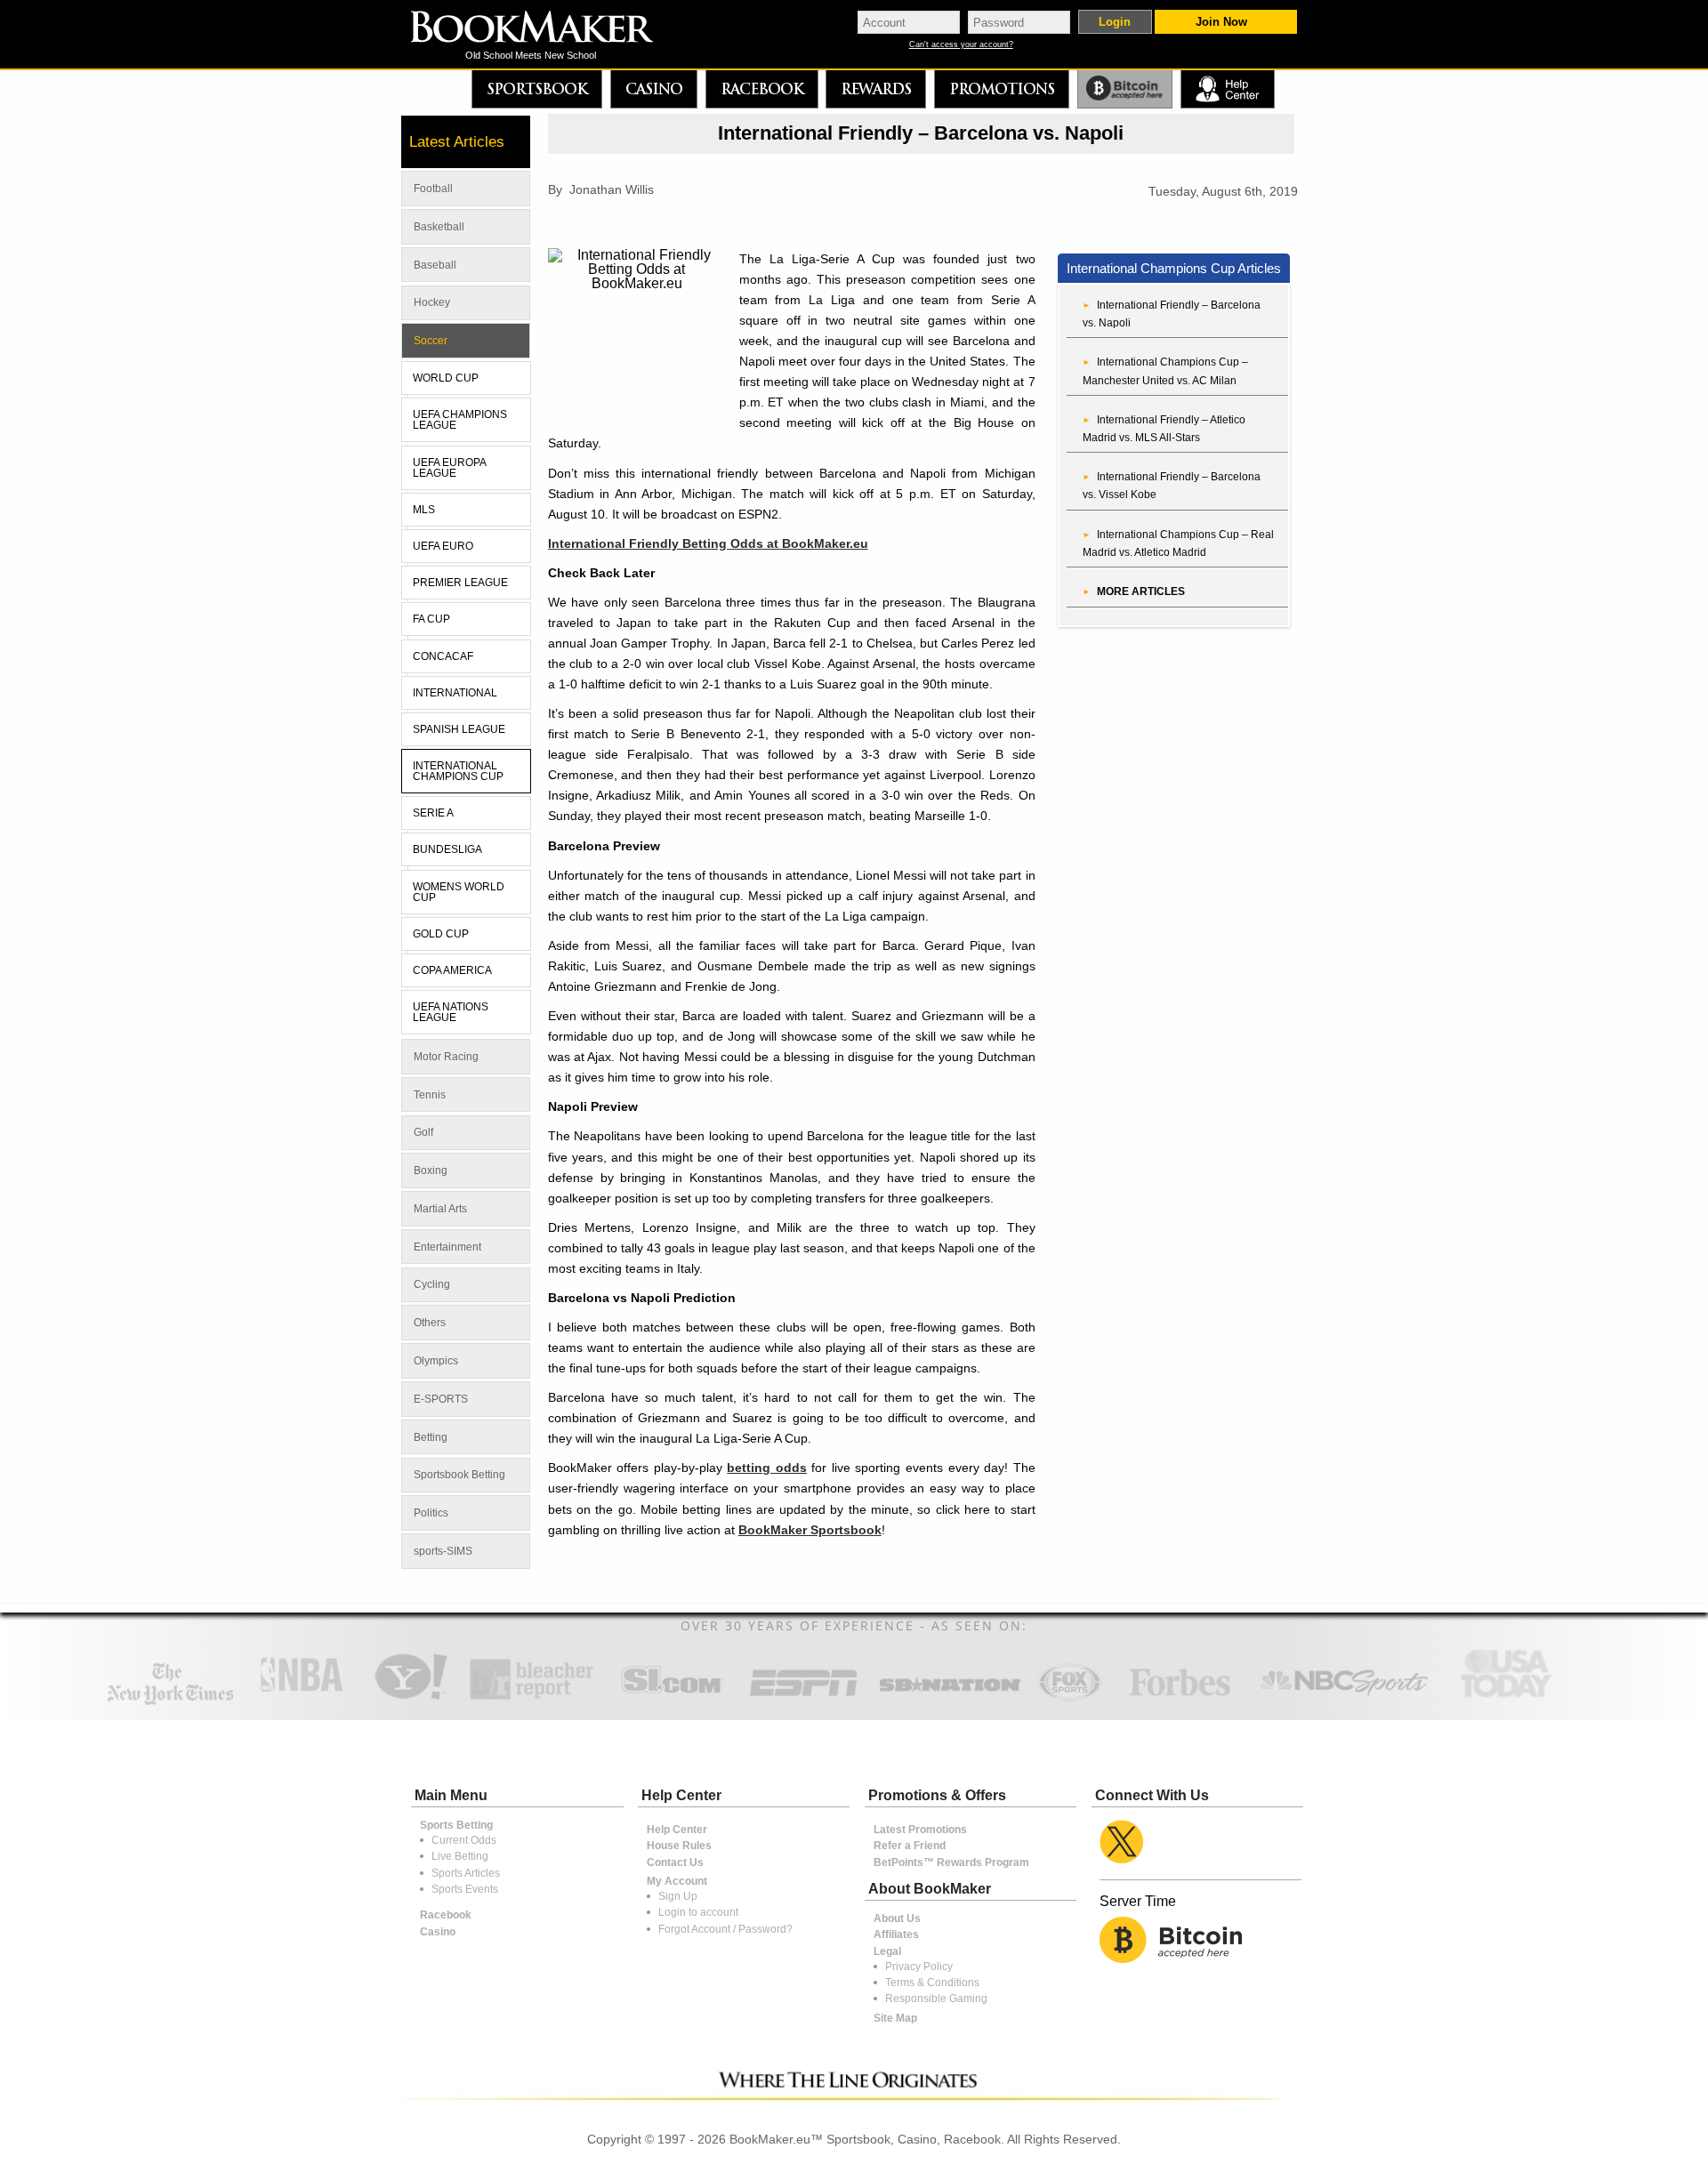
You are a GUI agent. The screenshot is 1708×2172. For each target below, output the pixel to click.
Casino (654, 89)
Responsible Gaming (936, 1999)
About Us (897, 1919)
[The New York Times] (170, 1701)
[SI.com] (672, 1698)
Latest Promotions (920, 1830)
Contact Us (675, 1862)
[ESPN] (804, 1698)
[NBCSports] (1343, 1698)
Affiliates (896, 1935)
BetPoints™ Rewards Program (951, 1862)
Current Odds (464, 1840)
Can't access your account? (961, 45)
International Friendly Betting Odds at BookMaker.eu (708, 543)
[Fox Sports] (1069, 1698)
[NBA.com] (302, 1698)
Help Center (677, 1830)
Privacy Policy (919, 1967)
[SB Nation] (950, 1698)
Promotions (1002, 89)
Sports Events (465, 1889)
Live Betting (460, 1856)
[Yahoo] (410, 1698)
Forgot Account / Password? (725, 1929)
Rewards (876, 89)
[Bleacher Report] (532, 1698)
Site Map (895, 2018)
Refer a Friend (910, 1846)
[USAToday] (1510, 1698)
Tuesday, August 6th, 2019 (1223, 192)
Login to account (698, 1912)
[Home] (544, 29)
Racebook (762, 89)
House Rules (679, 1846)
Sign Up (678, 1896)
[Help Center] (1227, 89)
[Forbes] (1179, 1698)
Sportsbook (537, 89)
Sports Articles (466, 1873)
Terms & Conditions (932, 1983)
